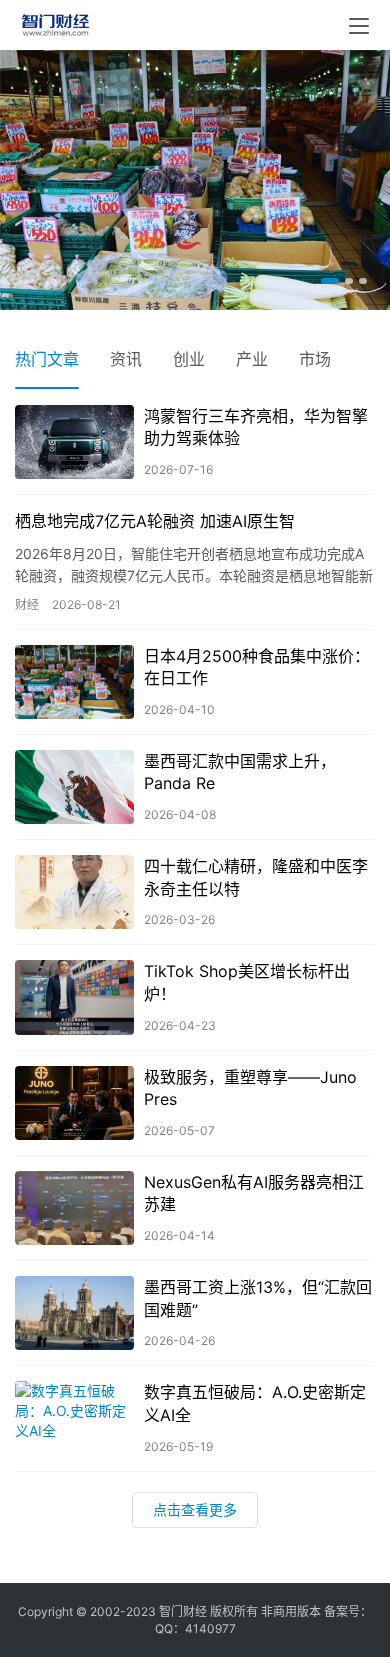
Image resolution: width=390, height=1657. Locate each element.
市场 (315, 358)
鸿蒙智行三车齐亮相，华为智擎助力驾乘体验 (256, 426)
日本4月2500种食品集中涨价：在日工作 (257, 666)
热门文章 (47, 358)
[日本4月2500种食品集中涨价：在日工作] (74, 681)
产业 (252, 358)
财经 (27, 603)
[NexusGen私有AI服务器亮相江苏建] (74, 1207)
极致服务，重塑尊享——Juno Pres (250, 1087)
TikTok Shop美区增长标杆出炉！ (247, 981)
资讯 (126, 358)
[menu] (359, 26)
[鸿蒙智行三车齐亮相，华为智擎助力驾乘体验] (74, 441)
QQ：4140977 (195, 1628)
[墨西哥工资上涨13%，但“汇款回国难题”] (74, 1312)
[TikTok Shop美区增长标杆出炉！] (74, 996)
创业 (189, 358)
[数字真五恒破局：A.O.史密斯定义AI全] (74, 1417)
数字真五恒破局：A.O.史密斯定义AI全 (255, 1402)
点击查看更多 (195, 1508)
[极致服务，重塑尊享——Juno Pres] (74, 1102)
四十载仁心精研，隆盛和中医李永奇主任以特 (256, 876)
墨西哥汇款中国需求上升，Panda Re (240, 771)
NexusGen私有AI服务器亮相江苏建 (254, 1192)
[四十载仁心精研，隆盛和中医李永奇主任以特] (74, 891)
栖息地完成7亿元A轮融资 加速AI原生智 (155, 520)
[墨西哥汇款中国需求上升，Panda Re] (74, 786)
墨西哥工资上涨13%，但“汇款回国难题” (258, 1297)
